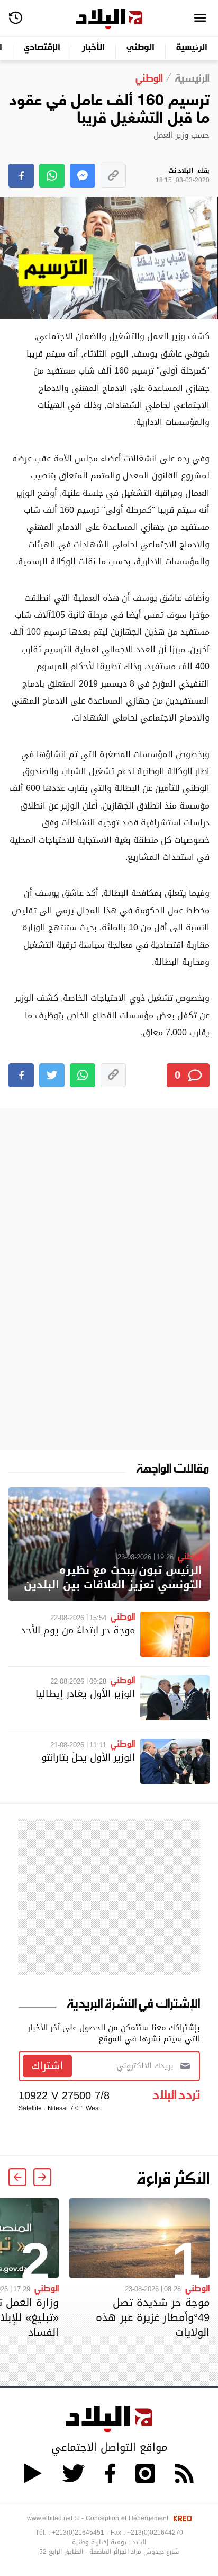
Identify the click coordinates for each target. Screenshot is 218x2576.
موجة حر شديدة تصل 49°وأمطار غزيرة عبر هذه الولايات (153, 2317)
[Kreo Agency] (181, 2518)
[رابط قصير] (113, 176)
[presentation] (42, 2177)
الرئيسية (192, 48)
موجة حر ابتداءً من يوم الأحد (78, 1630)
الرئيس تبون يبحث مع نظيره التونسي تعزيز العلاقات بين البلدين (113, 1578)
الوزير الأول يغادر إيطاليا (85, 1694)
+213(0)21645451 (78, 2533)
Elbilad (109, 19)
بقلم (183, 176)
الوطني (140, 48)
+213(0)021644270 (155, 2533)
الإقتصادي (42, 48)
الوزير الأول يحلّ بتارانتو (88, 1757)
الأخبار (93, 48)
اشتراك (47, 2066)
